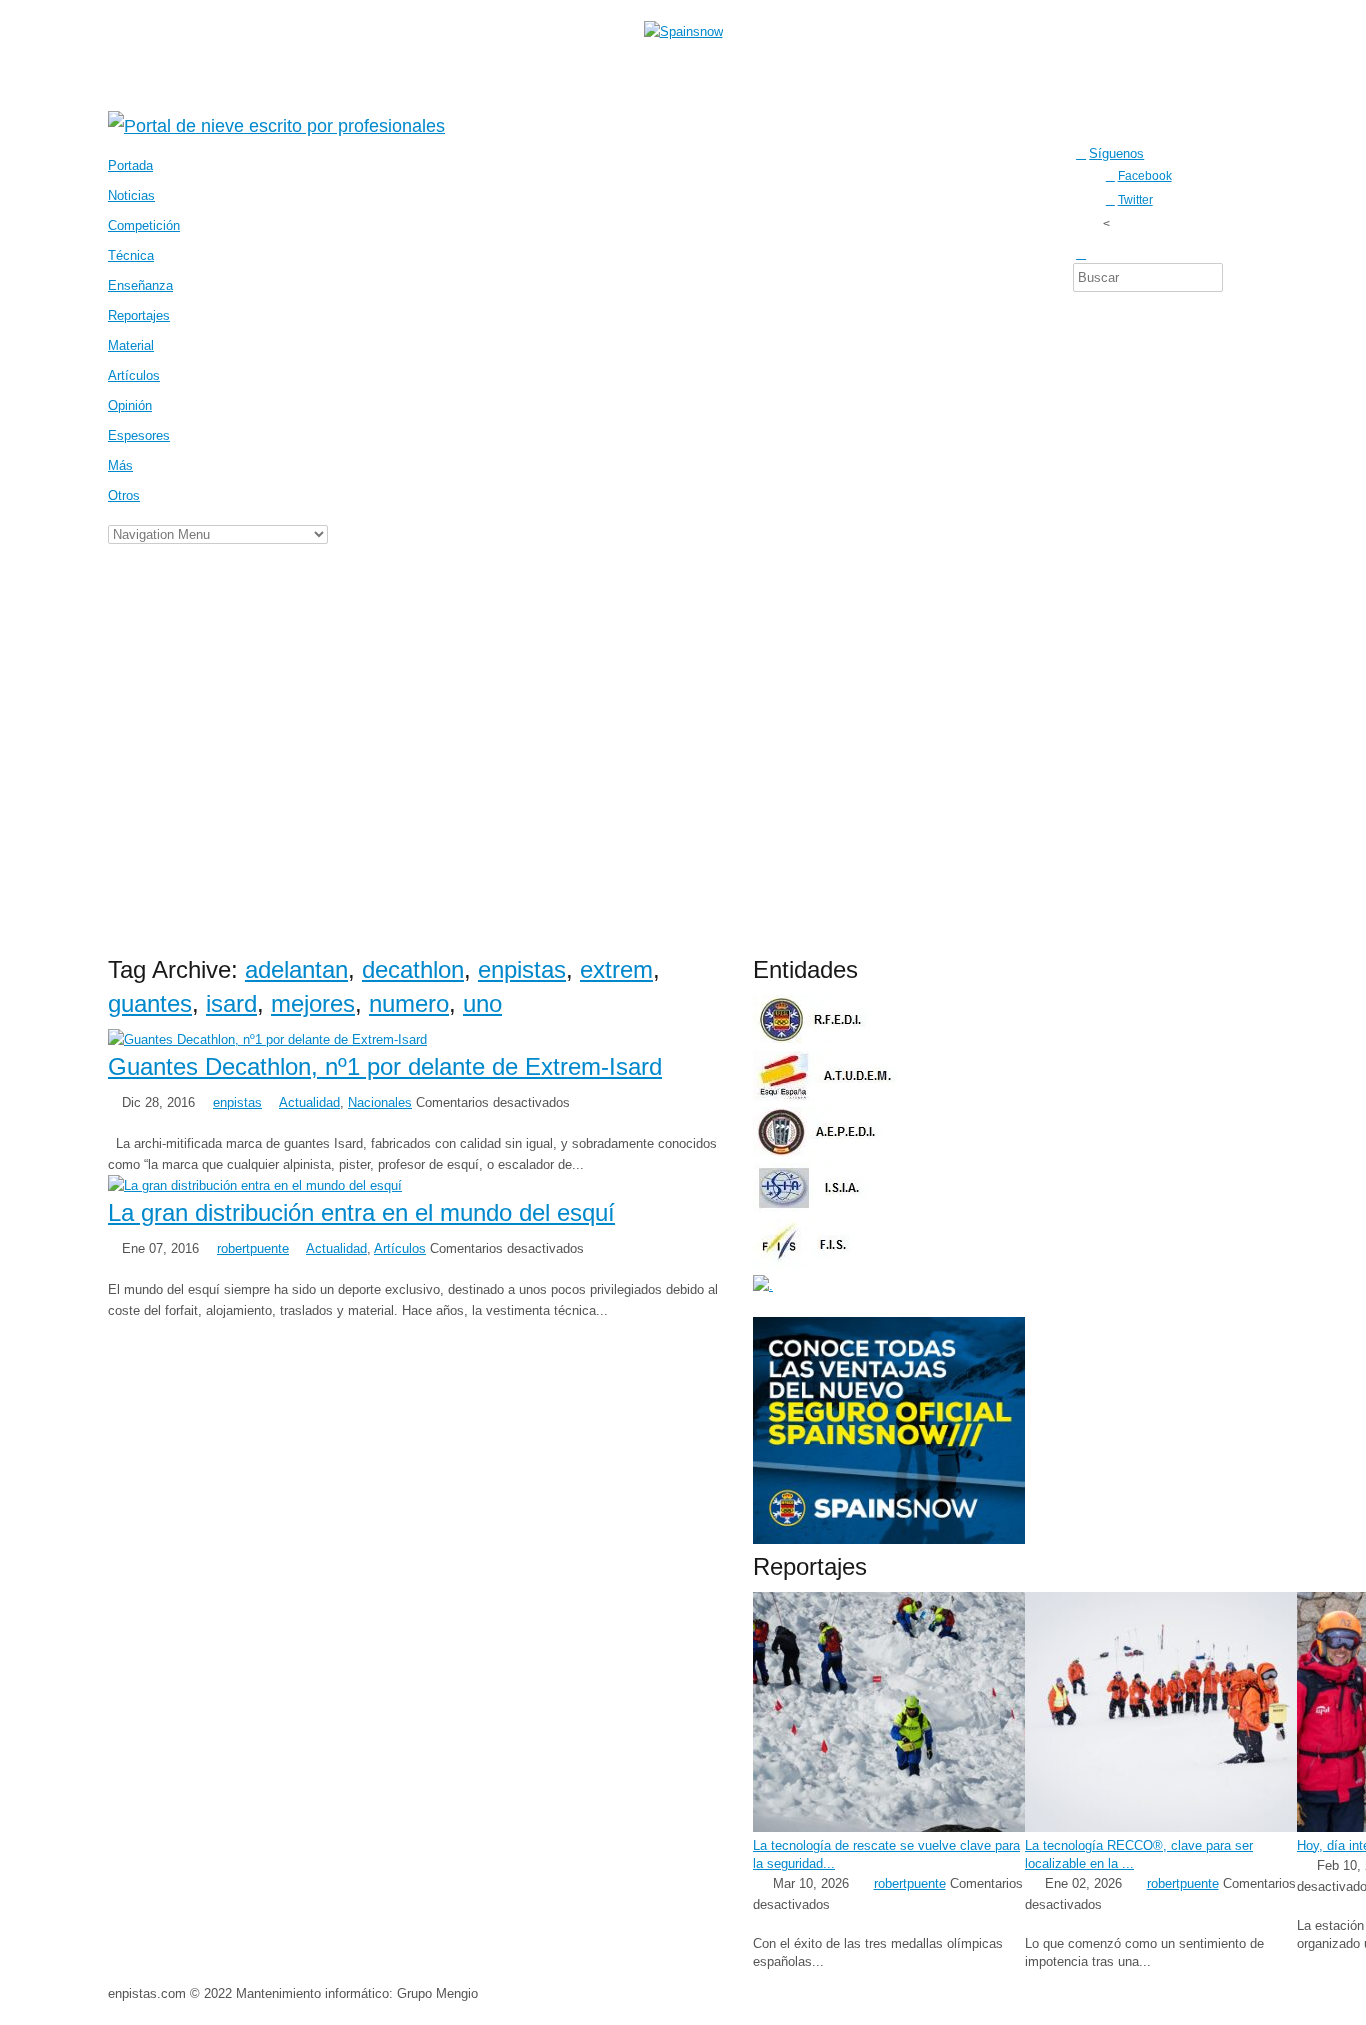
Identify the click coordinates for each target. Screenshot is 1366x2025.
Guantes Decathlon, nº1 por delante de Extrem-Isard (385, 1066)
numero (409, 1003)
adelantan (296, 969)
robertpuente (253, 1248)
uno (482, 1003)
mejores (313, 1003)
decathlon (413, 969)
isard (231, 1003)
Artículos (400, 1248)
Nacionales (380, 1102)
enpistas (522, 969)
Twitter (1135, 199)
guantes (150, 1003)
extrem (616, 969)
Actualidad (309, 1102)
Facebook (1145, 175)
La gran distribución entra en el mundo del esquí (361, 1212)
